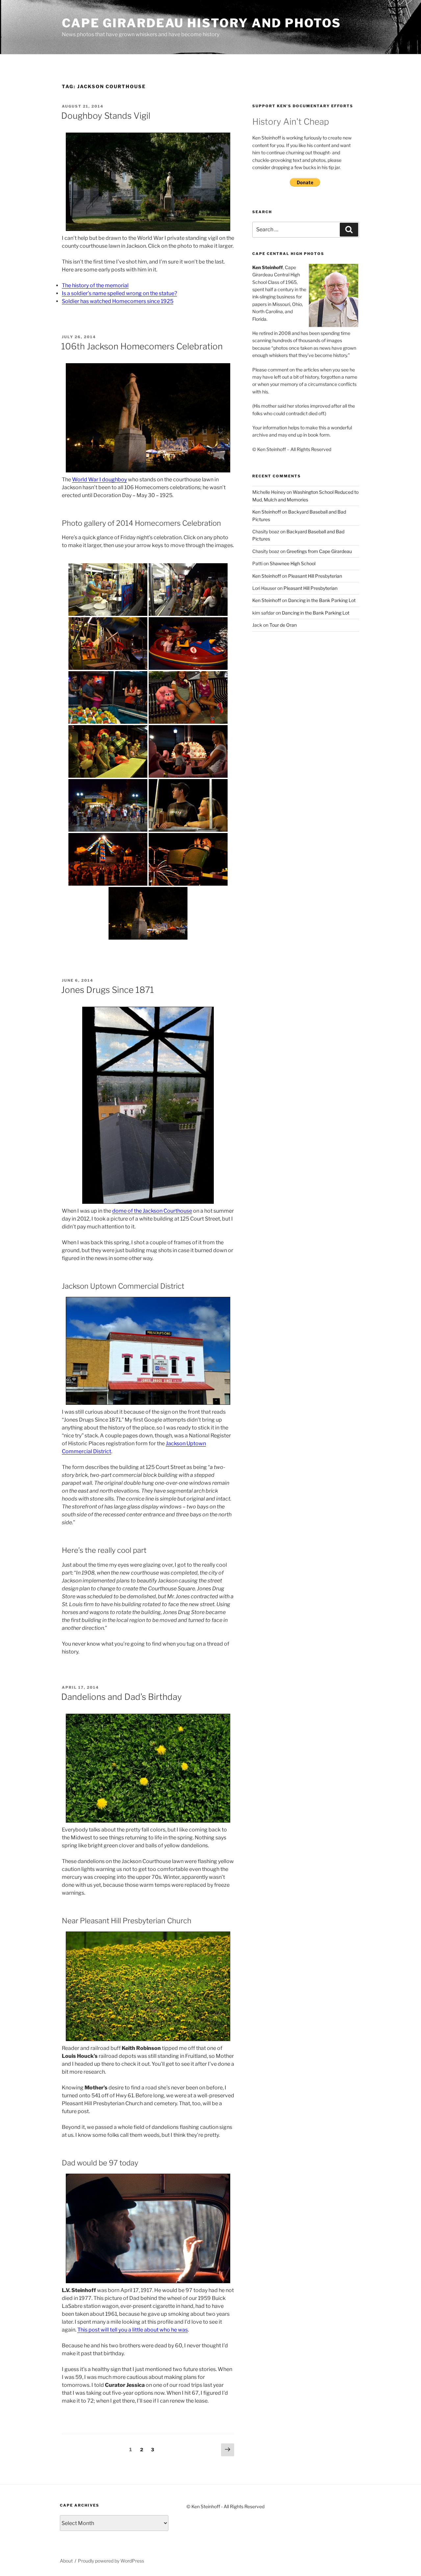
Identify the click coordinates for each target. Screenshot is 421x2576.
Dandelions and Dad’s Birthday (122, 1697)
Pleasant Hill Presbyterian (315, 576)
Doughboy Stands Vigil (106, 116)
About (66, 2561)
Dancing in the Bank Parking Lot (322, 600)
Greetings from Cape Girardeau (319, 551)
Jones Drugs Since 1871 (108, 990)
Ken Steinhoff (267, 512)
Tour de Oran (283, 625)
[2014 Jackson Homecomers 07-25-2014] (108, 590)
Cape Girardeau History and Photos (201, 23)
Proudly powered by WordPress (111, 2561)
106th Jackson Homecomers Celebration (142, 346)
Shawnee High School (293, 563)
